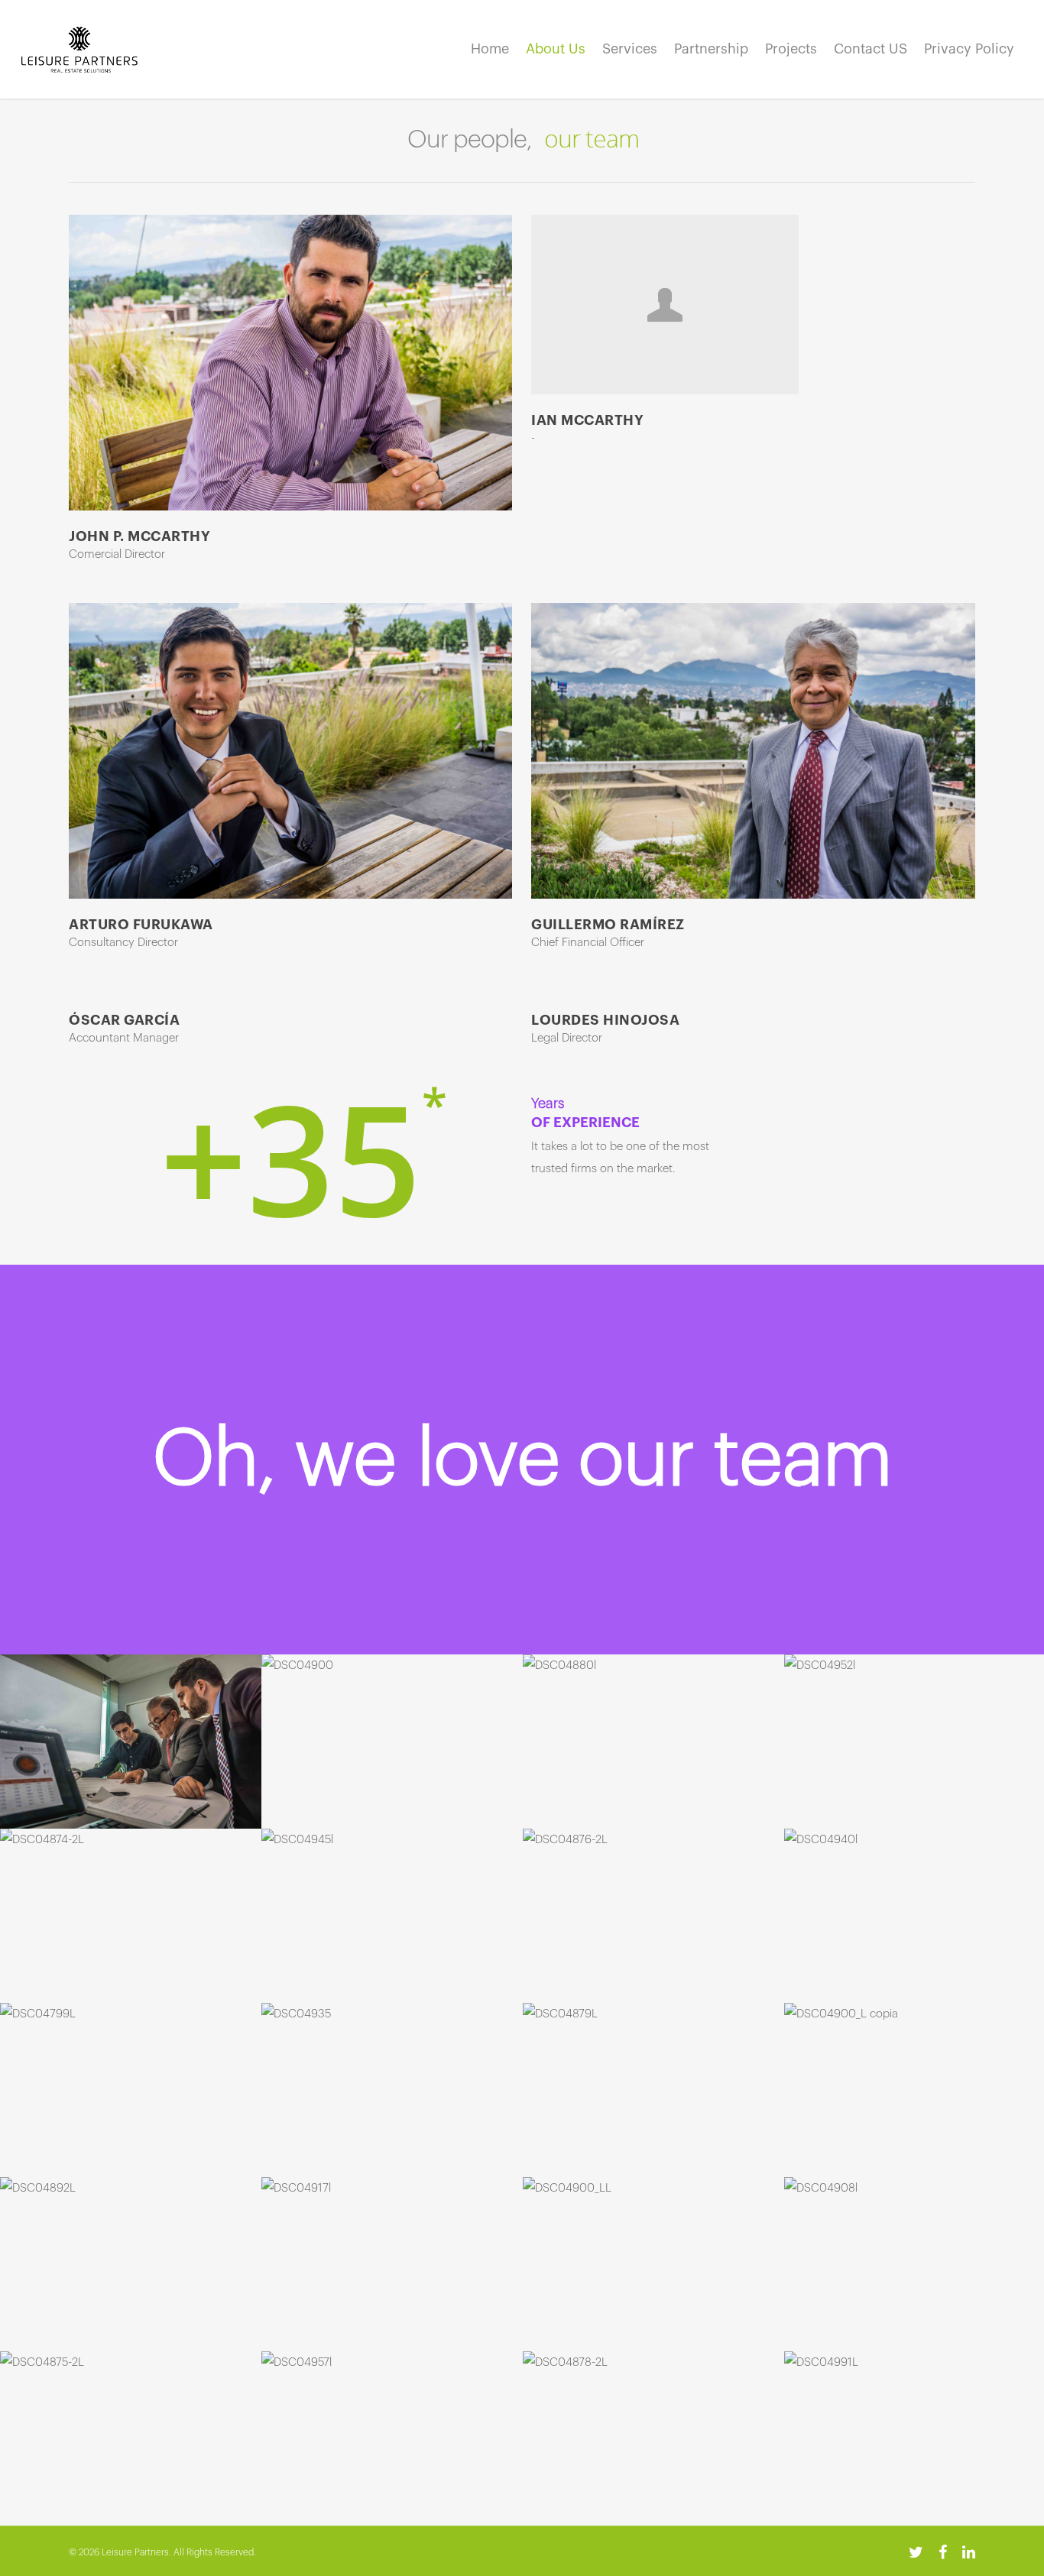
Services (630, 49)
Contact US (871, 49)
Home (490, 49)
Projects (791, 49)
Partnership (711, 49)
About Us (556, 49)
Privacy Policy (969, 49)
